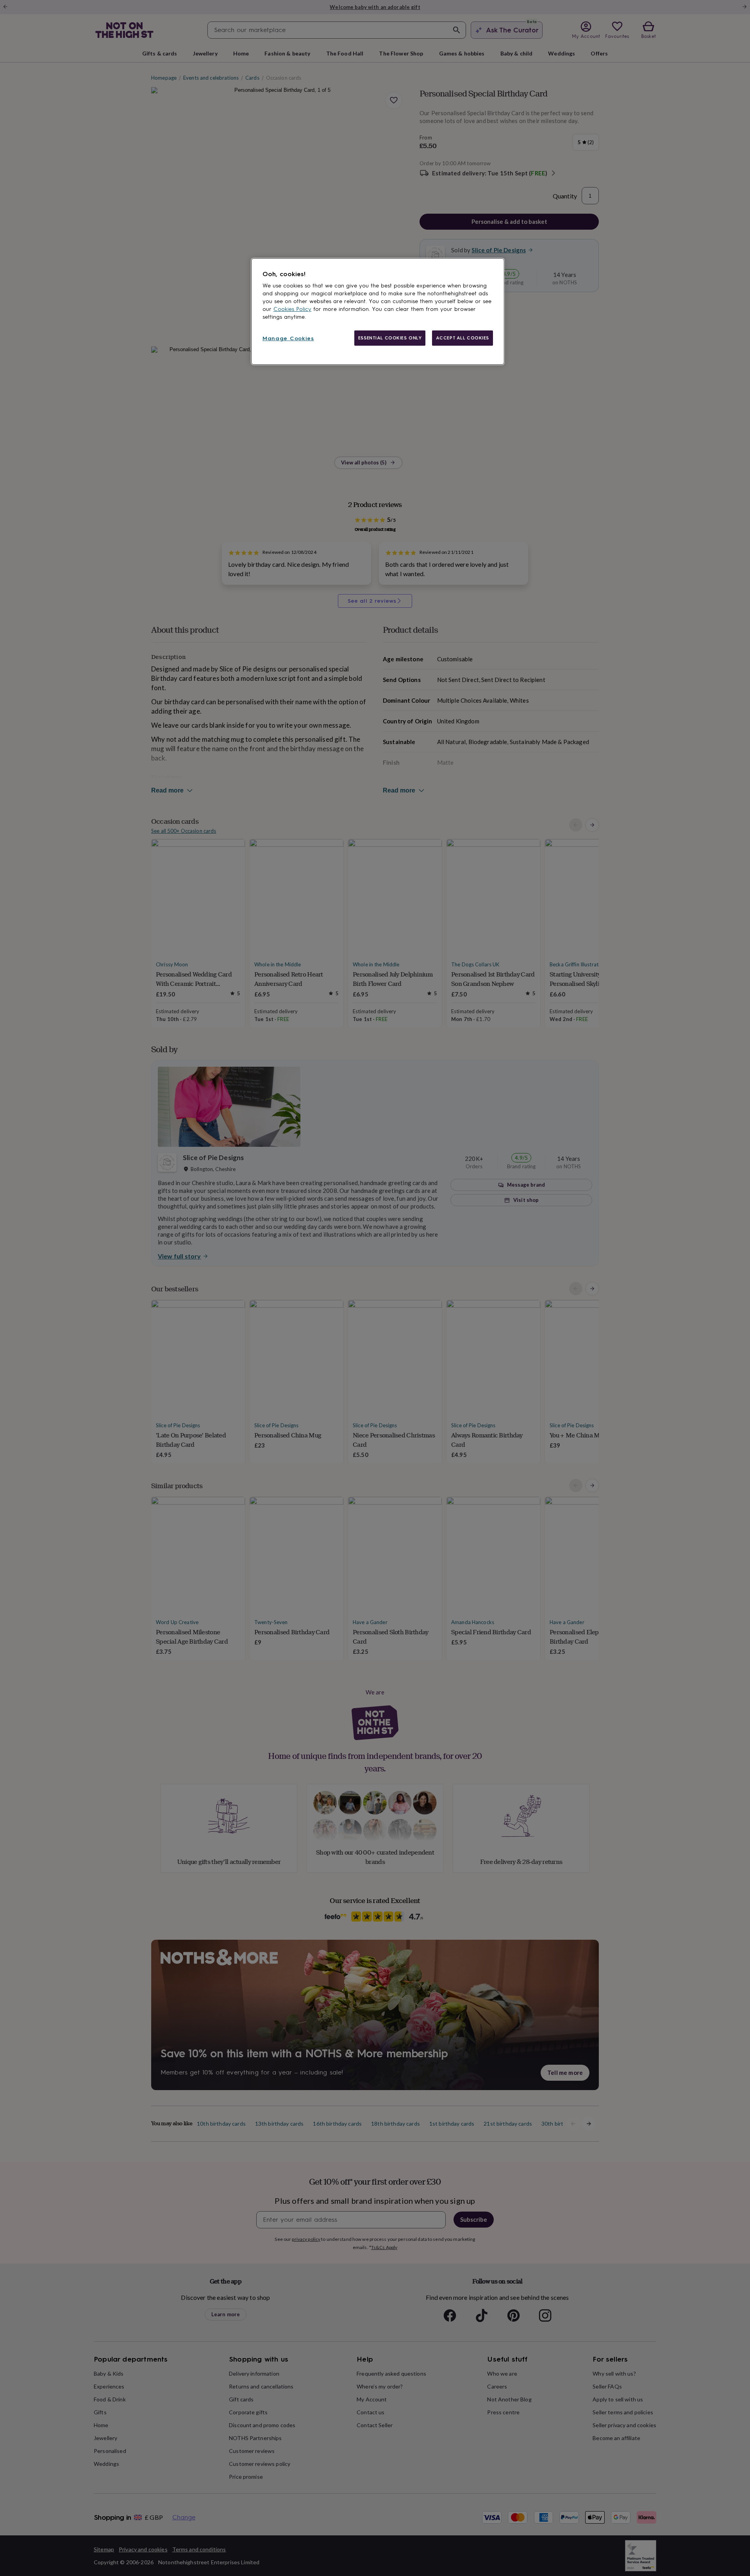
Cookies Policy (292, 309)
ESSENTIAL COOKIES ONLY (390, 338)
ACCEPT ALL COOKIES (462, 338)
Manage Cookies (288, 338)
